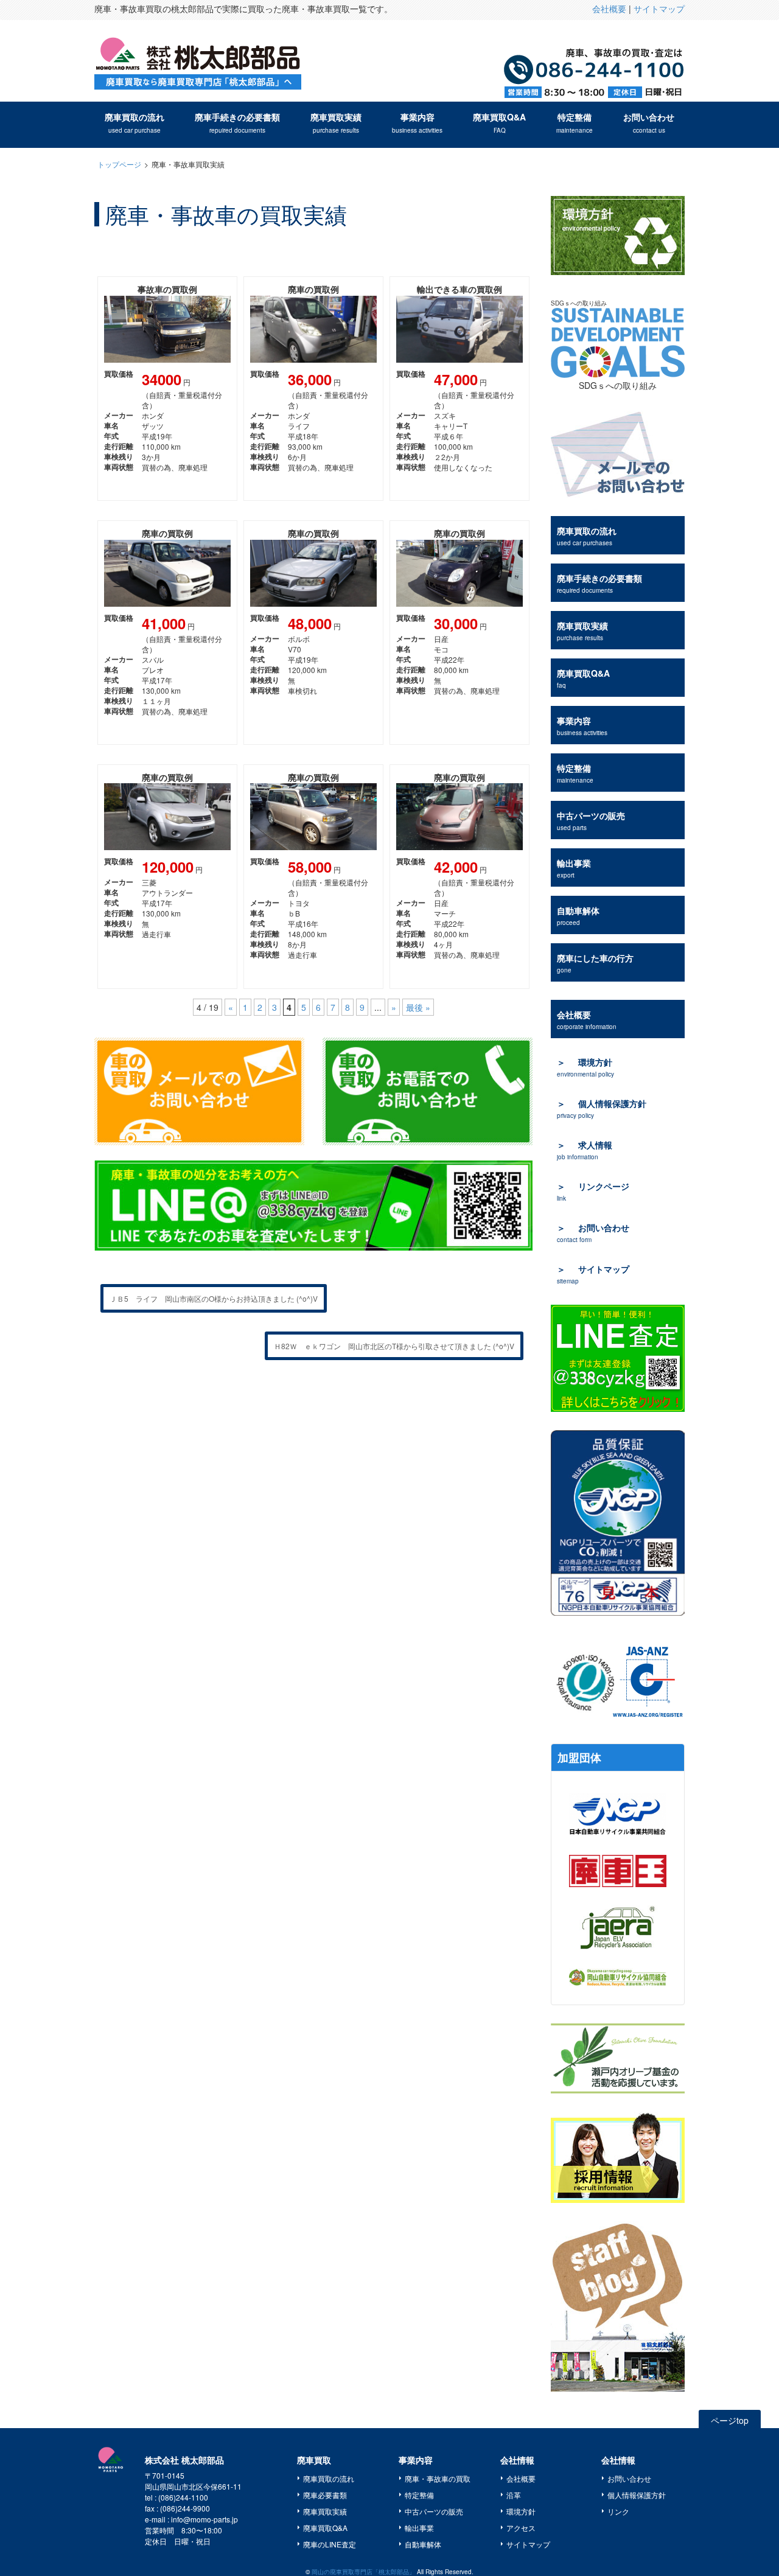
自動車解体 (578, 916)
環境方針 (585, 1067)
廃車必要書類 (325, 2495)
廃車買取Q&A (499, 123)
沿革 (514, 2495)
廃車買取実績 (336, 123)
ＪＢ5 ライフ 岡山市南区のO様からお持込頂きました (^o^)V (214, 1298)
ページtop (730, 2420)
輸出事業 (574, 868)
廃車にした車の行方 (595, 963)
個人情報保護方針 (602, 1108)
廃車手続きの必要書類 (237, 123)
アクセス (521, 2528)
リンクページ (593, 1191)
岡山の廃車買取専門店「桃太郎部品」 (363, 2572)
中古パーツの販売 (591, 821)
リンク (618, 2511)
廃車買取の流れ (134, 123)
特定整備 (575, 123)
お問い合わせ (649, 123)
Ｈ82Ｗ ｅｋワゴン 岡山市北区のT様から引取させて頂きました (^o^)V (394, 1346)
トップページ (119, 164)
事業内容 (417, 123)
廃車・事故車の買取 (438, 2478)
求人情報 (585, 1150)
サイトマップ (659, 9)
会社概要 (609, 9)
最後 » (418, 1007)
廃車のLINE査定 (330, 2544)
